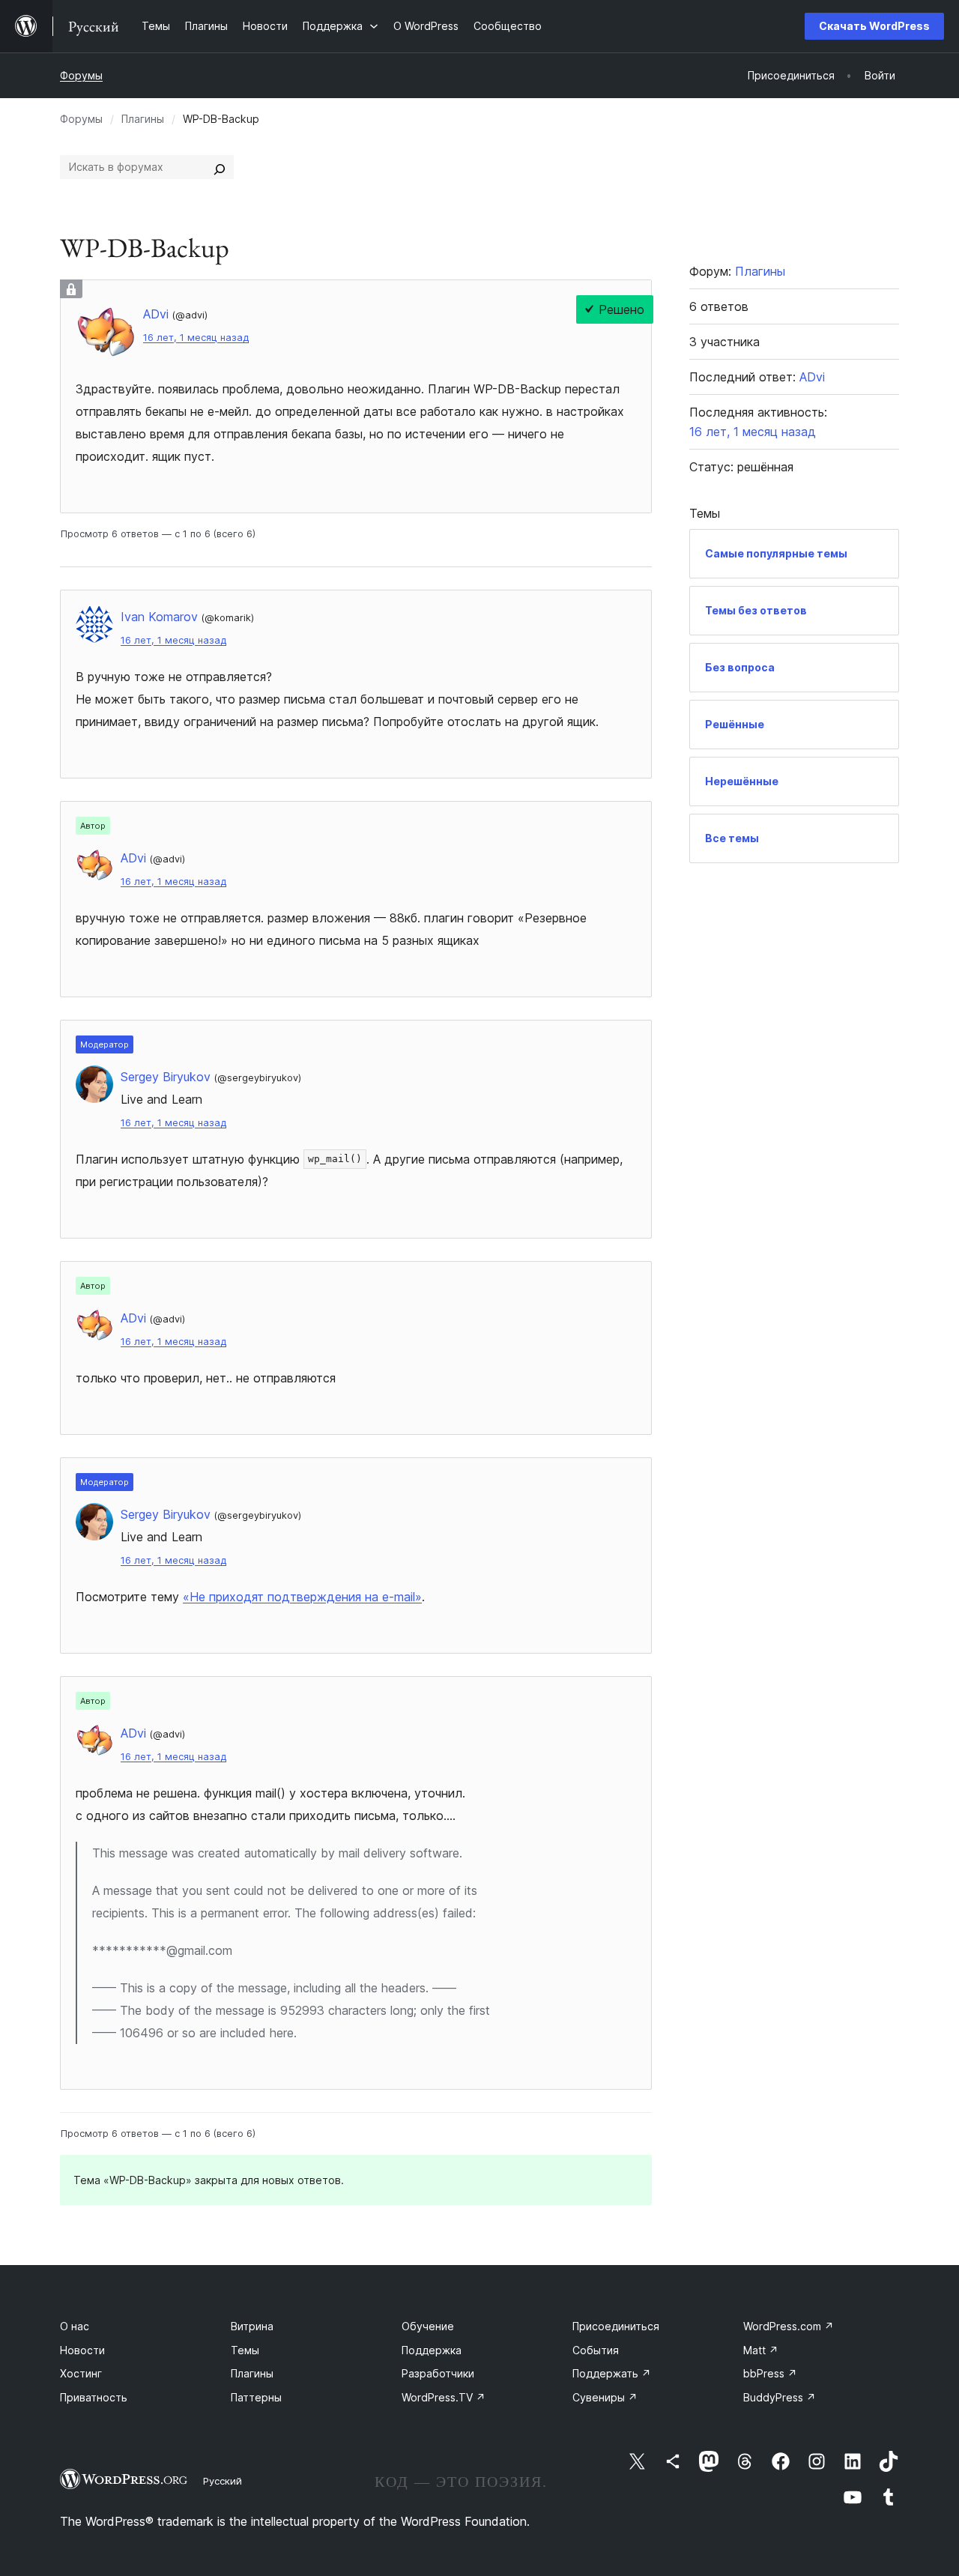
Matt (761, 2350)
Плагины (143, 119)
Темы (245, 2350)
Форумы (81, 75)
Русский (223, 2481)
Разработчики (438, 2373)
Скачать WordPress (874, 26)
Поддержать (612, 2373)
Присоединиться (616, 2326)
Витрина (252, 2326)
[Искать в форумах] (220, 167)
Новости (82, 2350)
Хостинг (81, 2373)
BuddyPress (780, 2397)
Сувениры (605, 2397)
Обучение (428, 2326)
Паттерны (256, 2397)
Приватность (94, 2397)
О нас (75, 2326)
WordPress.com (789, 2326)
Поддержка (432, 2350)
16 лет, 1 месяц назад (196, 338)
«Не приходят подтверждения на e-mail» (302, 1597)
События (596, 2350)
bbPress (770, 2373)
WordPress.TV (444, 2397)
